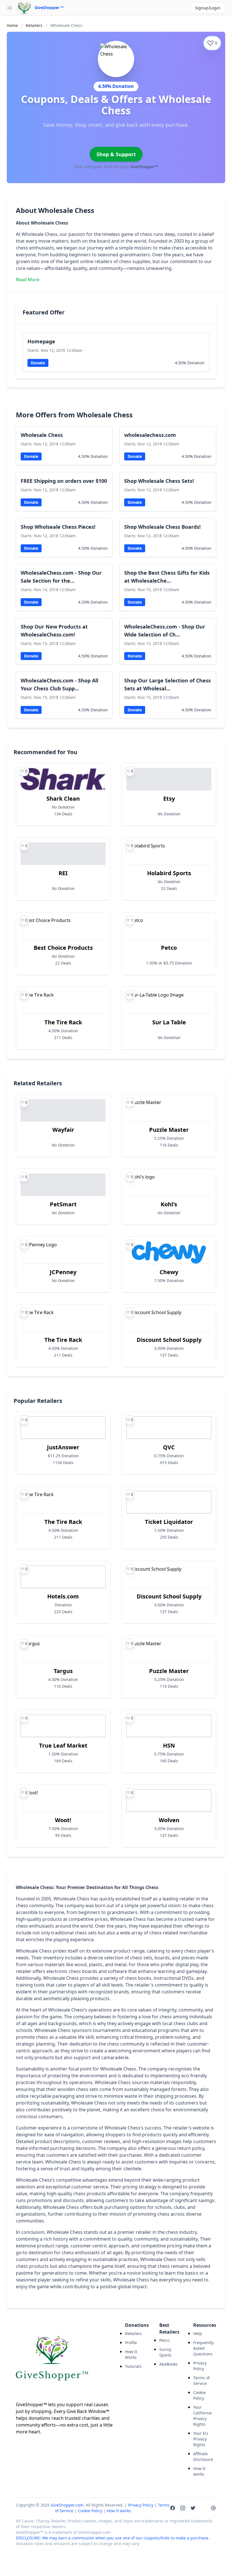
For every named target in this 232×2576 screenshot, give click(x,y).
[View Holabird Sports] (169, 869)
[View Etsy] (169, 795)
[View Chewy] (169, 1265)
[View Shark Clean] (63, 795)
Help (198, 2333)
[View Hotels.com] (63, 1592)
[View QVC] (169, 1443)
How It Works (131, 2354)
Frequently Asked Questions (203, 2348)
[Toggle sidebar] (10, 8)
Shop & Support (116, 154)
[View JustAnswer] (63, 1443)
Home (12, 25)
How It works (199, 2471)
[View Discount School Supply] (169, 1336)
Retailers (34, 25)
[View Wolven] (169, 1816)
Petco (164, 2340)
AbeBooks (168, 2364)
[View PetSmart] (63, 1197)
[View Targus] (63, 1667)
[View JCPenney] (63, 1265)
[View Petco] (169, 944)
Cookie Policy (199, 2395)
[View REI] (63, 869)
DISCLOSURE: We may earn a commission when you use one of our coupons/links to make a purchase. (113, 2538)
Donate (38, 363)
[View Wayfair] (63, 1126)
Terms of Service (201, 2381)
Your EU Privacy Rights (201, 2439)
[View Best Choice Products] (63, 944)
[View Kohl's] (169, 1197)
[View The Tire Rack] (63, 1018)
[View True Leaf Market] (63, 1741)
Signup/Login (208, 8)
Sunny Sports (165, 2352)
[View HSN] (169, 1741)
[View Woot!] (63, 1816)
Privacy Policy (200, 2366)
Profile (131, 2343)
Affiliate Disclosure (203, 2456)
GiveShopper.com (67, 2505)
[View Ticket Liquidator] (169, 1518)
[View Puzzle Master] (169, 1126)
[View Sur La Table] (169, 1018)
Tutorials (133, 2366)
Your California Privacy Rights (202, 2416)
